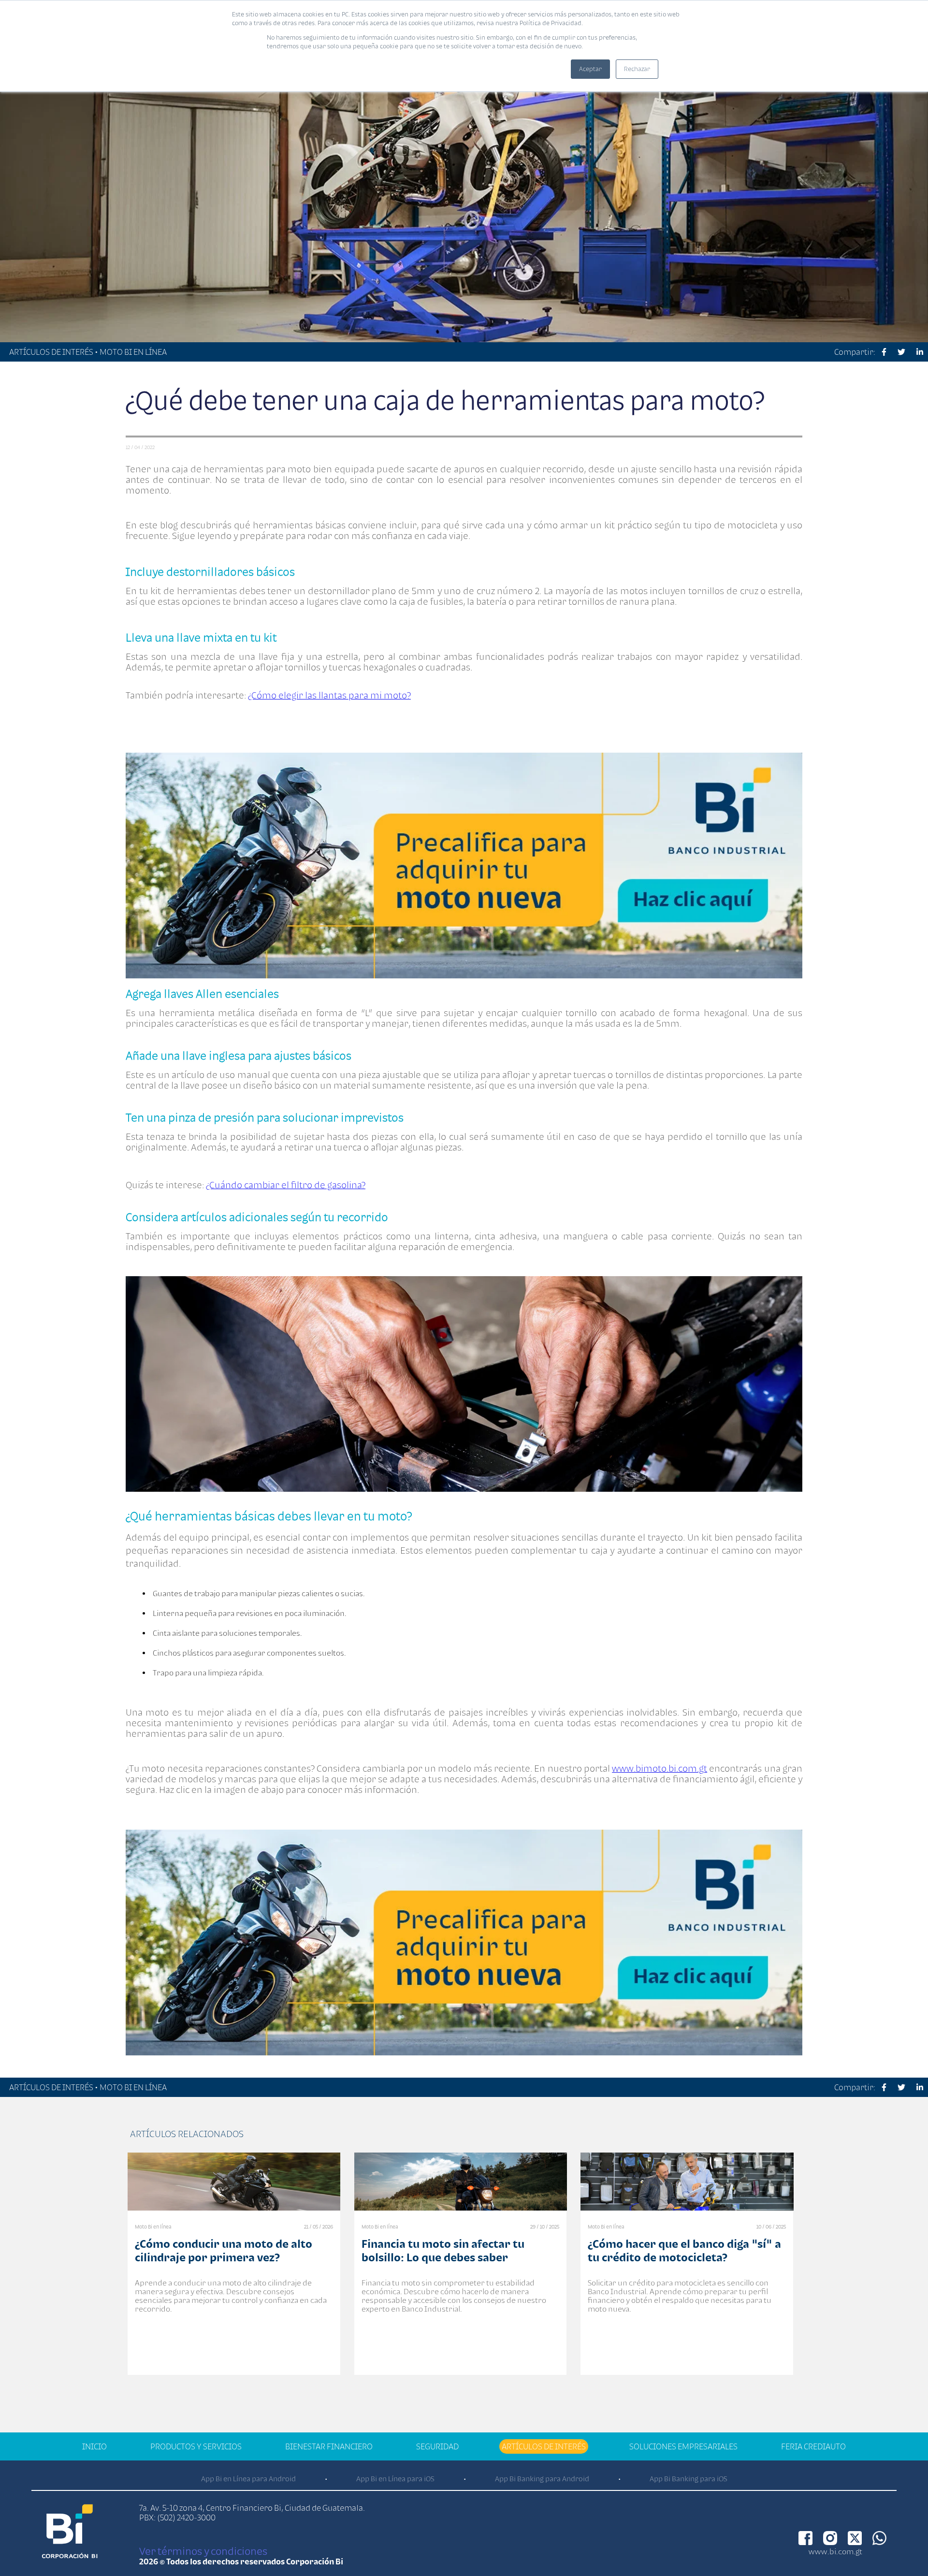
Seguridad (437, 2446)
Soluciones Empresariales (683, 2446)
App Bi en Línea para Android (248, 2479)
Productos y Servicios (196, 2446)
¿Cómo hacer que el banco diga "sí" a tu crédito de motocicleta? (684, 2250)
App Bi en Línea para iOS (395, 2479)
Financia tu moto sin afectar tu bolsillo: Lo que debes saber (443, 2250)
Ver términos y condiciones (203, 2551)
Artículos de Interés (544, 2446)
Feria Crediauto (813, 2446)
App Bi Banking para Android (542, 2479)
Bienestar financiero (329, 2446)
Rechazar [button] (637, 69)
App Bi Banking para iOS (689, 2479)
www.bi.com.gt (835, 2551)
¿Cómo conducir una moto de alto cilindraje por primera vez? (224, 2250)
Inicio (94, 2446)
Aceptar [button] (590, 69)
